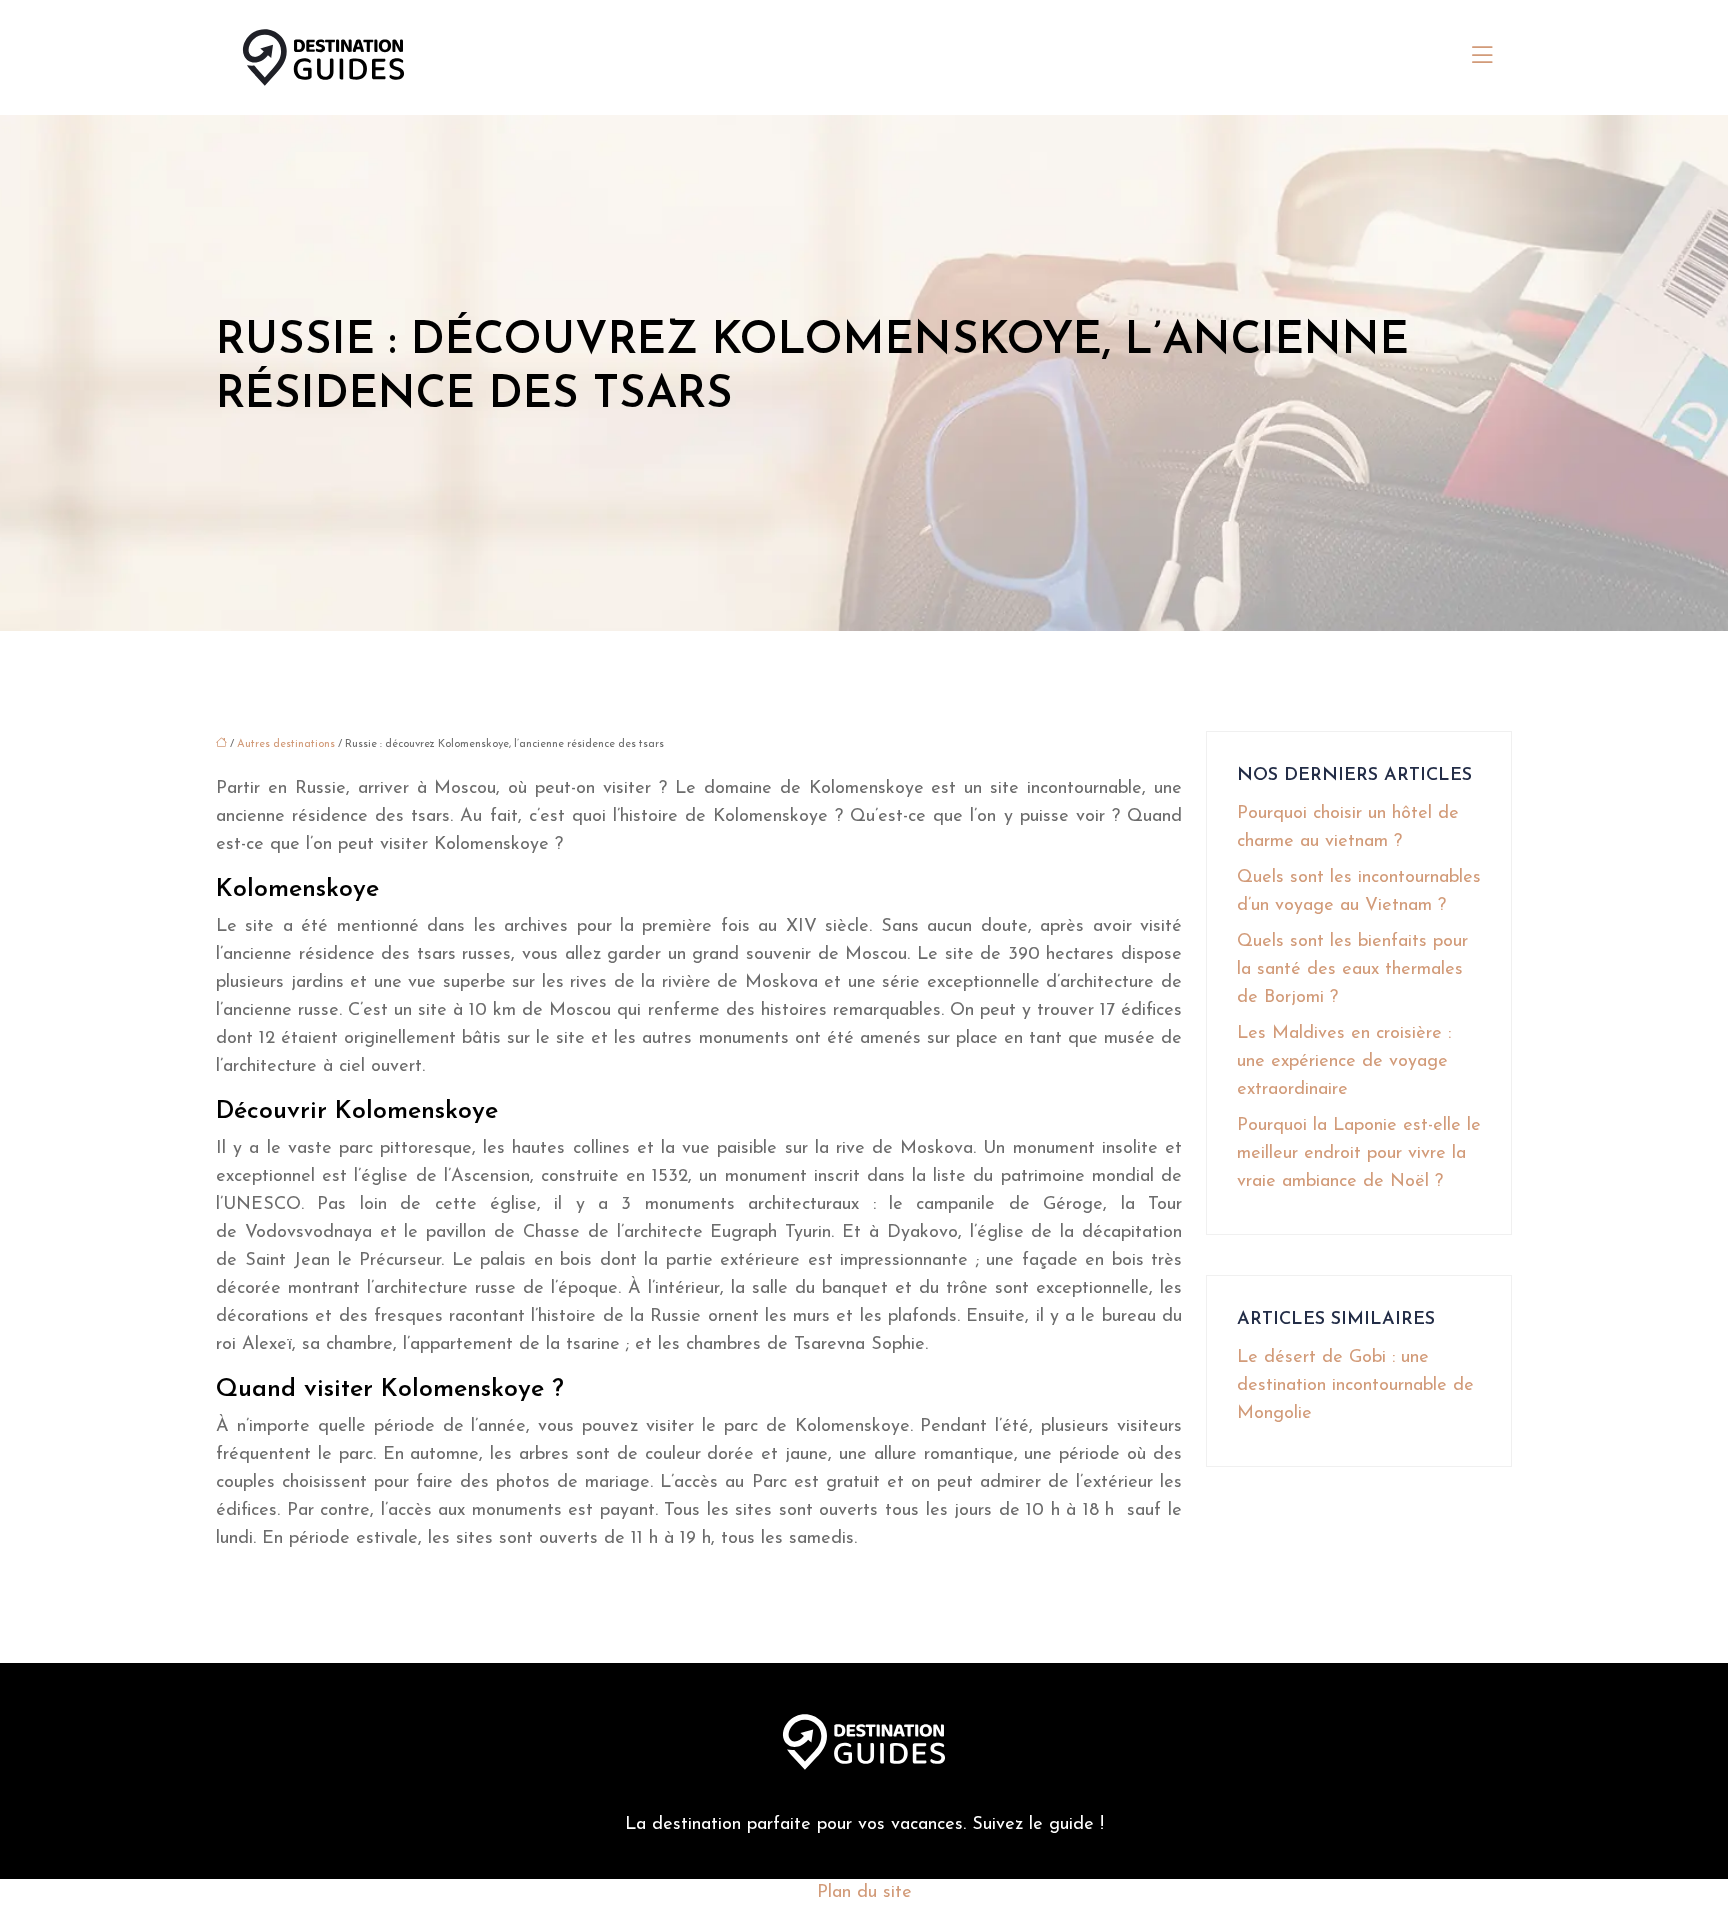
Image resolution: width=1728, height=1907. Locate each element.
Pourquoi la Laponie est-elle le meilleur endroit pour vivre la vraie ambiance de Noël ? (1359, 1154)
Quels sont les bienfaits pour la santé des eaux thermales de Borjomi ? (1352, 970)
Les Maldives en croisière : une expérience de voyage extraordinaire (1344, 1062)
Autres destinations (286, 744)
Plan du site (864, 1893)
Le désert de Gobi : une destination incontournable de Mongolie (1355, 1386)
